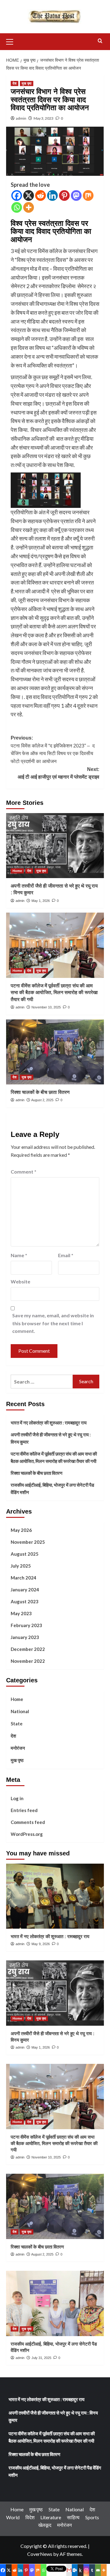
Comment (24, 1172)
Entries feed (24, 1810)
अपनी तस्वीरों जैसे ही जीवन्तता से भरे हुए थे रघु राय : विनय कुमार (51, 1438)
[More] (29, 207)
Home (17, 871)
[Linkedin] (52, 195)
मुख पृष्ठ (27, 83)
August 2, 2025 (42, 1100)
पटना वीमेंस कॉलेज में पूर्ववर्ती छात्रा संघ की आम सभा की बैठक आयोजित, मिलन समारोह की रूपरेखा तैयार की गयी (54, 993)
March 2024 (24, 1578)
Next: (59, 773)
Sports (92, 2517)
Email (66, 1255)
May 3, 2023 (44, 118)
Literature (51, 2517)
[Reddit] (40, 195)
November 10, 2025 (46, 1007)
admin (21, 118)
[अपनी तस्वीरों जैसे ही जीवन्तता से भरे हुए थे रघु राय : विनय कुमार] (55, 846)
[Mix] (88, 195)
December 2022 (28, 1649)
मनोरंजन (18, 1748)
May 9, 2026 (41, 1944)
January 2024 (25, 1590)
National (20, 1711)
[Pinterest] (64, 195)
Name (19, 1255)
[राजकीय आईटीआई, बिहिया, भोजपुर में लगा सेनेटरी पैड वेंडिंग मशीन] (55, 2303)
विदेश (30, 2517)
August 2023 (25, 1601)
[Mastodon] (76, 195)
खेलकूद (45, 2525)
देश (15, 83)
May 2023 (21, 1613)
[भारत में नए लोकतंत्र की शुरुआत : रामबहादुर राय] (55, 1896)
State (17, 1724)
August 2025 (25, 1554)
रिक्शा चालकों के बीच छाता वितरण (40, 1092)
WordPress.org (27, 1834)
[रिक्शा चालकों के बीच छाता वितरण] (55, 1052)
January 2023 (25, 1637)
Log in (17, 1798)
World (13, 2517)
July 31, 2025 (41, 2358)
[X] (29, 195)
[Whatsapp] (17, 207)
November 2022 (28, 1661)
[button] (12, 41)
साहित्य (73, 2517)
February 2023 (26, 1625)
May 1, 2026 (41, 901)
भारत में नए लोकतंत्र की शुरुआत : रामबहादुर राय (49, 1423)
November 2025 (28, 1542)
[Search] (100, 41)
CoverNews (40, 2554)
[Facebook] (17, 195)
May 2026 (21, 1530)
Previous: (53, 750)
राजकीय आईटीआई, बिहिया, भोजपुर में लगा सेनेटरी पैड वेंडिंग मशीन (52, 1489)
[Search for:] (42, 1382)
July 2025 (21, 1566)
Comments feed (28, 1822)
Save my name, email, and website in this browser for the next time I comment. (53, 1323)
